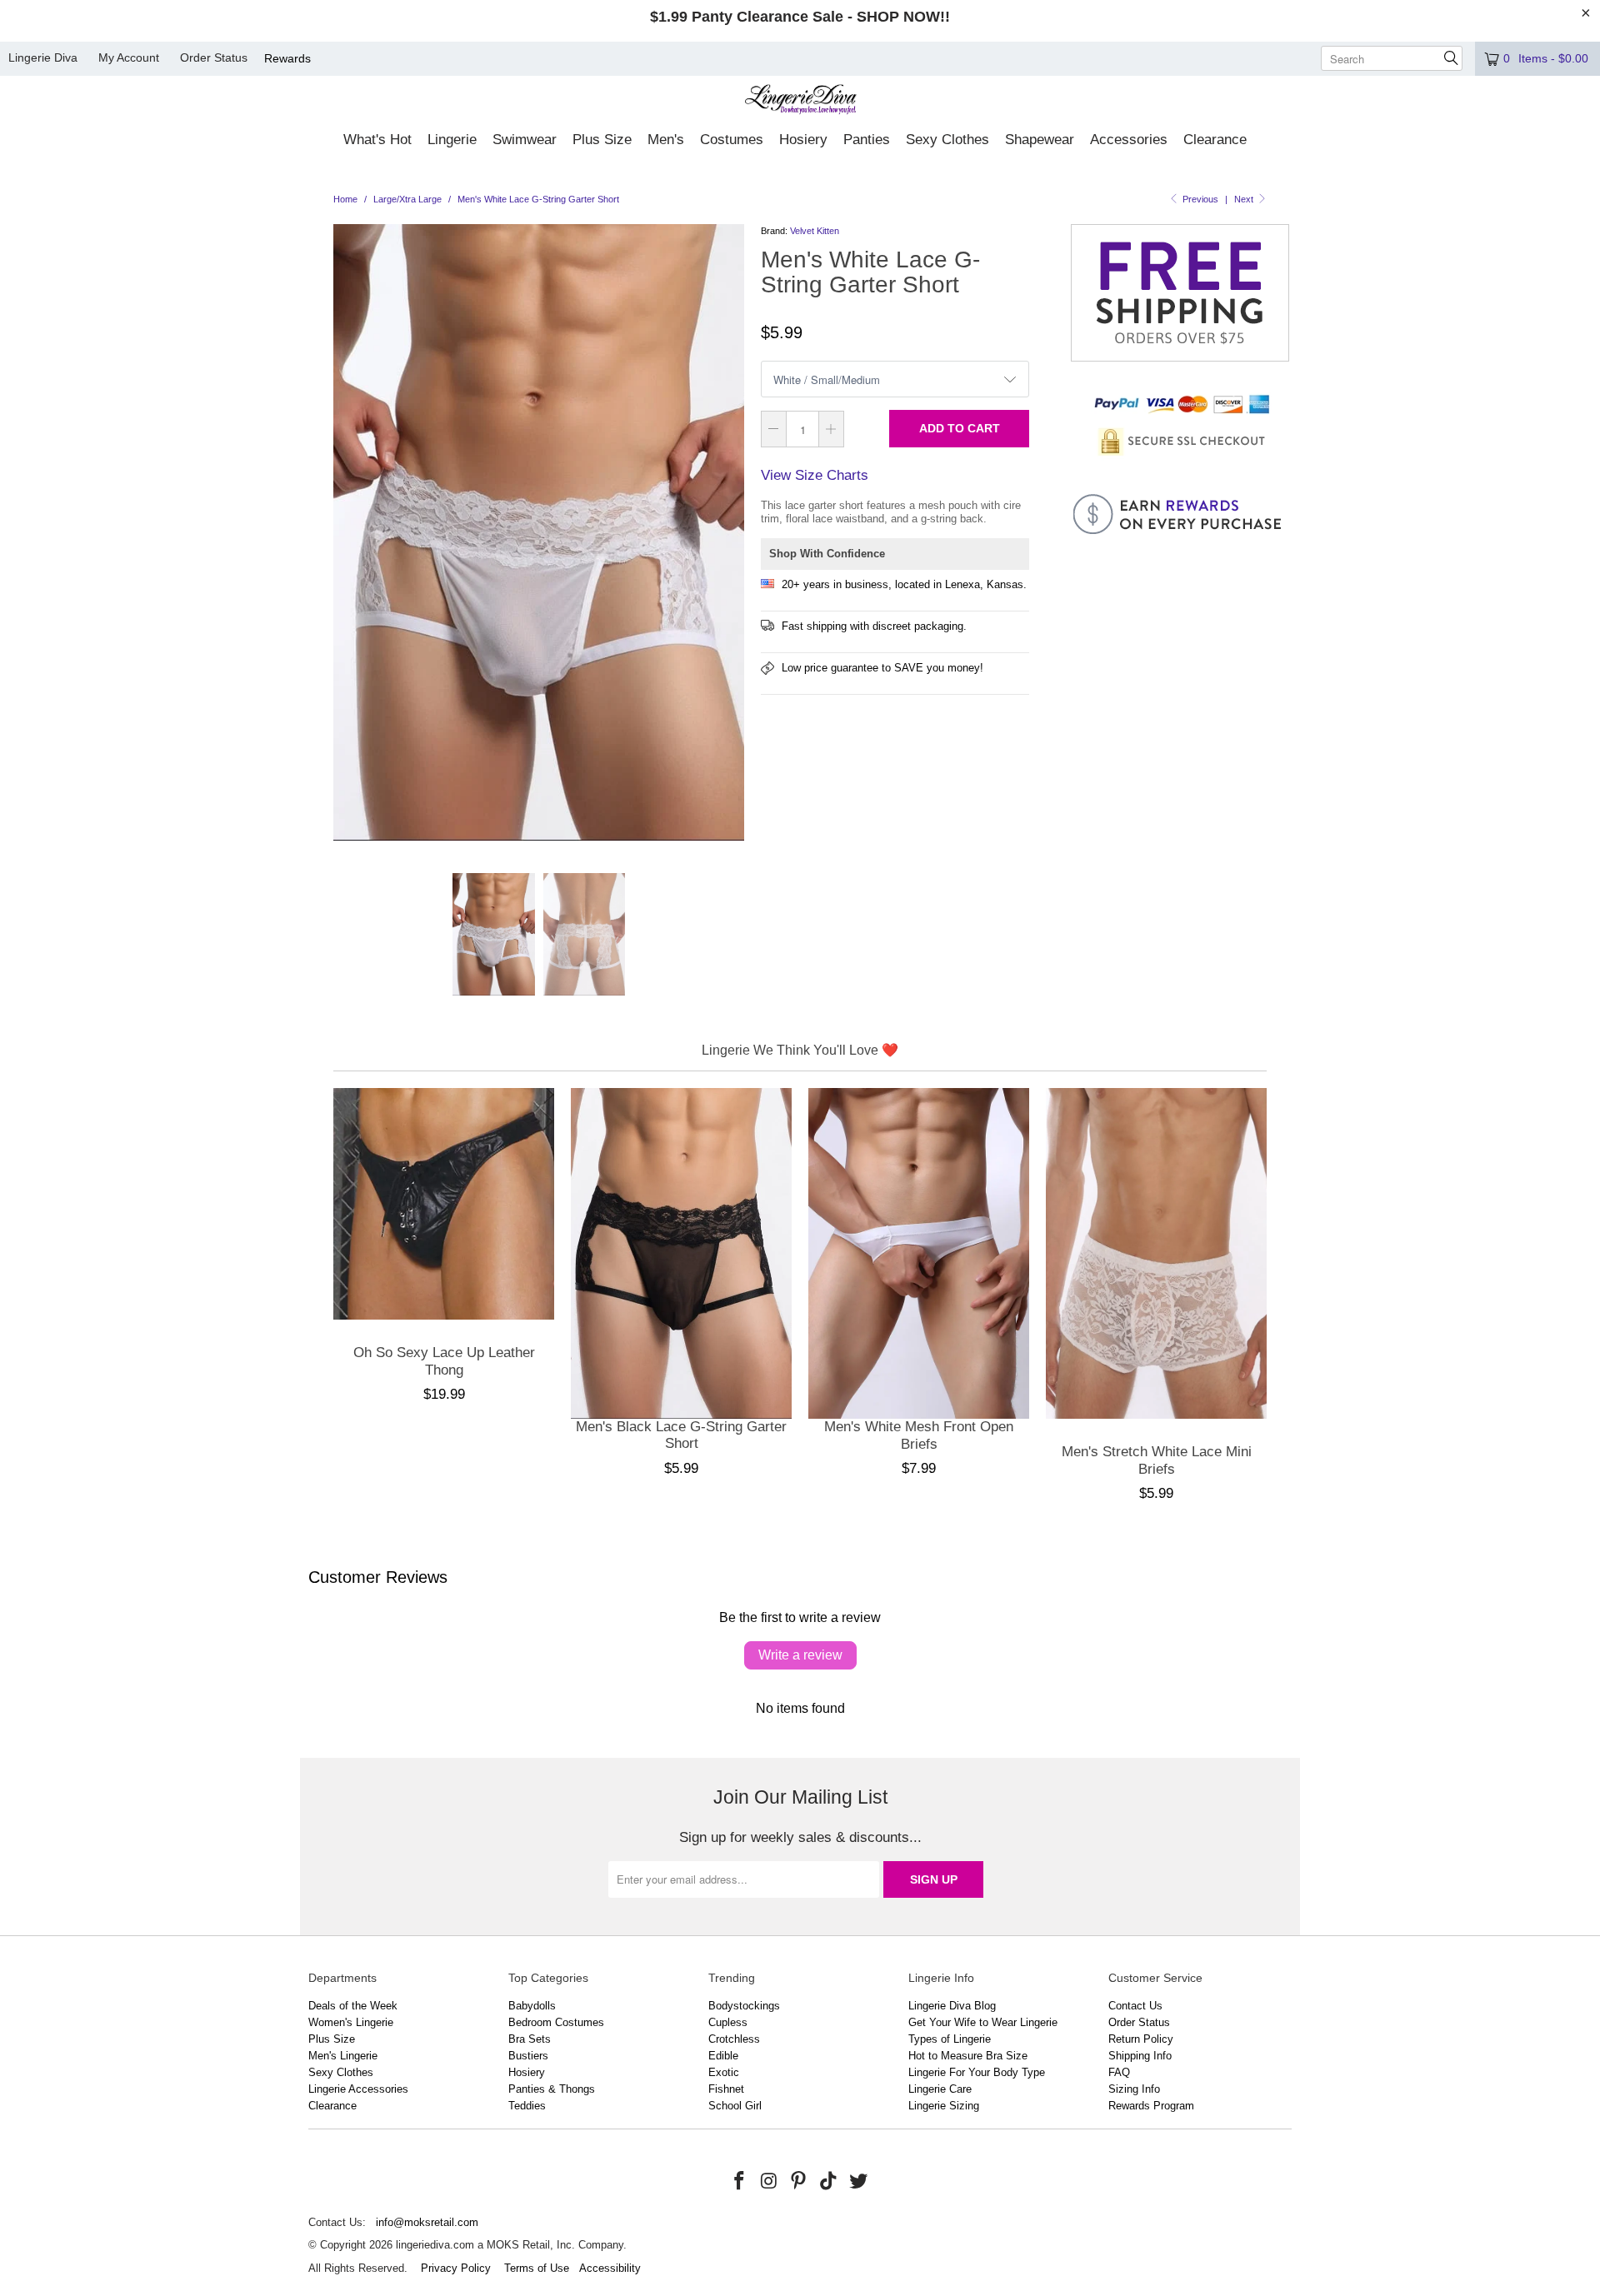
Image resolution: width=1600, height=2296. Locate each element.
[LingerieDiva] (800, 101)
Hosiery (527, 2072)
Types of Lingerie (950, 2039)
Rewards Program (1151, 2106)
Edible (723, 2056)
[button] (377, 141)
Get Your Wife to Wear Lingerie (983, 2022)
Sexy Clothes (341, 2072)
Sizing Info (1134, 2089)
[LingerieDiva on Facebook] (740, 2182)
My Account (129, 57)
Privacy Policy (456, 2268)
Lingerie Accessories (358, 2089)
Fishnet (726, 2089)
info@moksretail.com (427, 2222)
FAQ (1119, 2072)
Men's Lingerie (343, 2056)
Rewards (287, 58)
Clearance (332, 2106)
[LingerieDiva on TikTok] (829, 2182)
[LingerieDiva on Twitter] (858, 2182)
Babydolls (532, 2006)
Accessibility (610, 2268)
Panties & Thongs (552, 2089)
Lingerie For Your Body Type (977, 2072)
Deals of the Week (353, 2006)
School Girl (735, 2106)
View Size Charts (815, 475)
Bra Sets (530, 2039)
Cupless (728, 2022)
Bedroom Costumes (556, 2022)
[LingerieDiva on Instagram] (769, 2182)
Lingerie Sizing (944, 2106)
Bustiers (528, 2056)
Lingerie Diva (43, 57)
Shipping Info (1140, 2056)
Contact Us (1135, 2006)
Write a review (800, 1655)
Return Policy (1141, 2039)
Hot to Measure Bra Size (968, 2056)
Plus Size (332, 2039)
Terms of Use (537, 2268)
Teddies (527, 2106)
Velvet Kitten (815, 231)
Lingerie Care (940, 2089)
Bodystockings (744, 2006)
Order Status (214, 57)
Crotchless (734, 2039)
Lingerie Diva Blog (952, 2006)
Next (1245, 199)
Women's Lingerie (351, 2022)
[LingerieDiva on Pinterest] (799, 2182)
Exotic (724, 2072)
